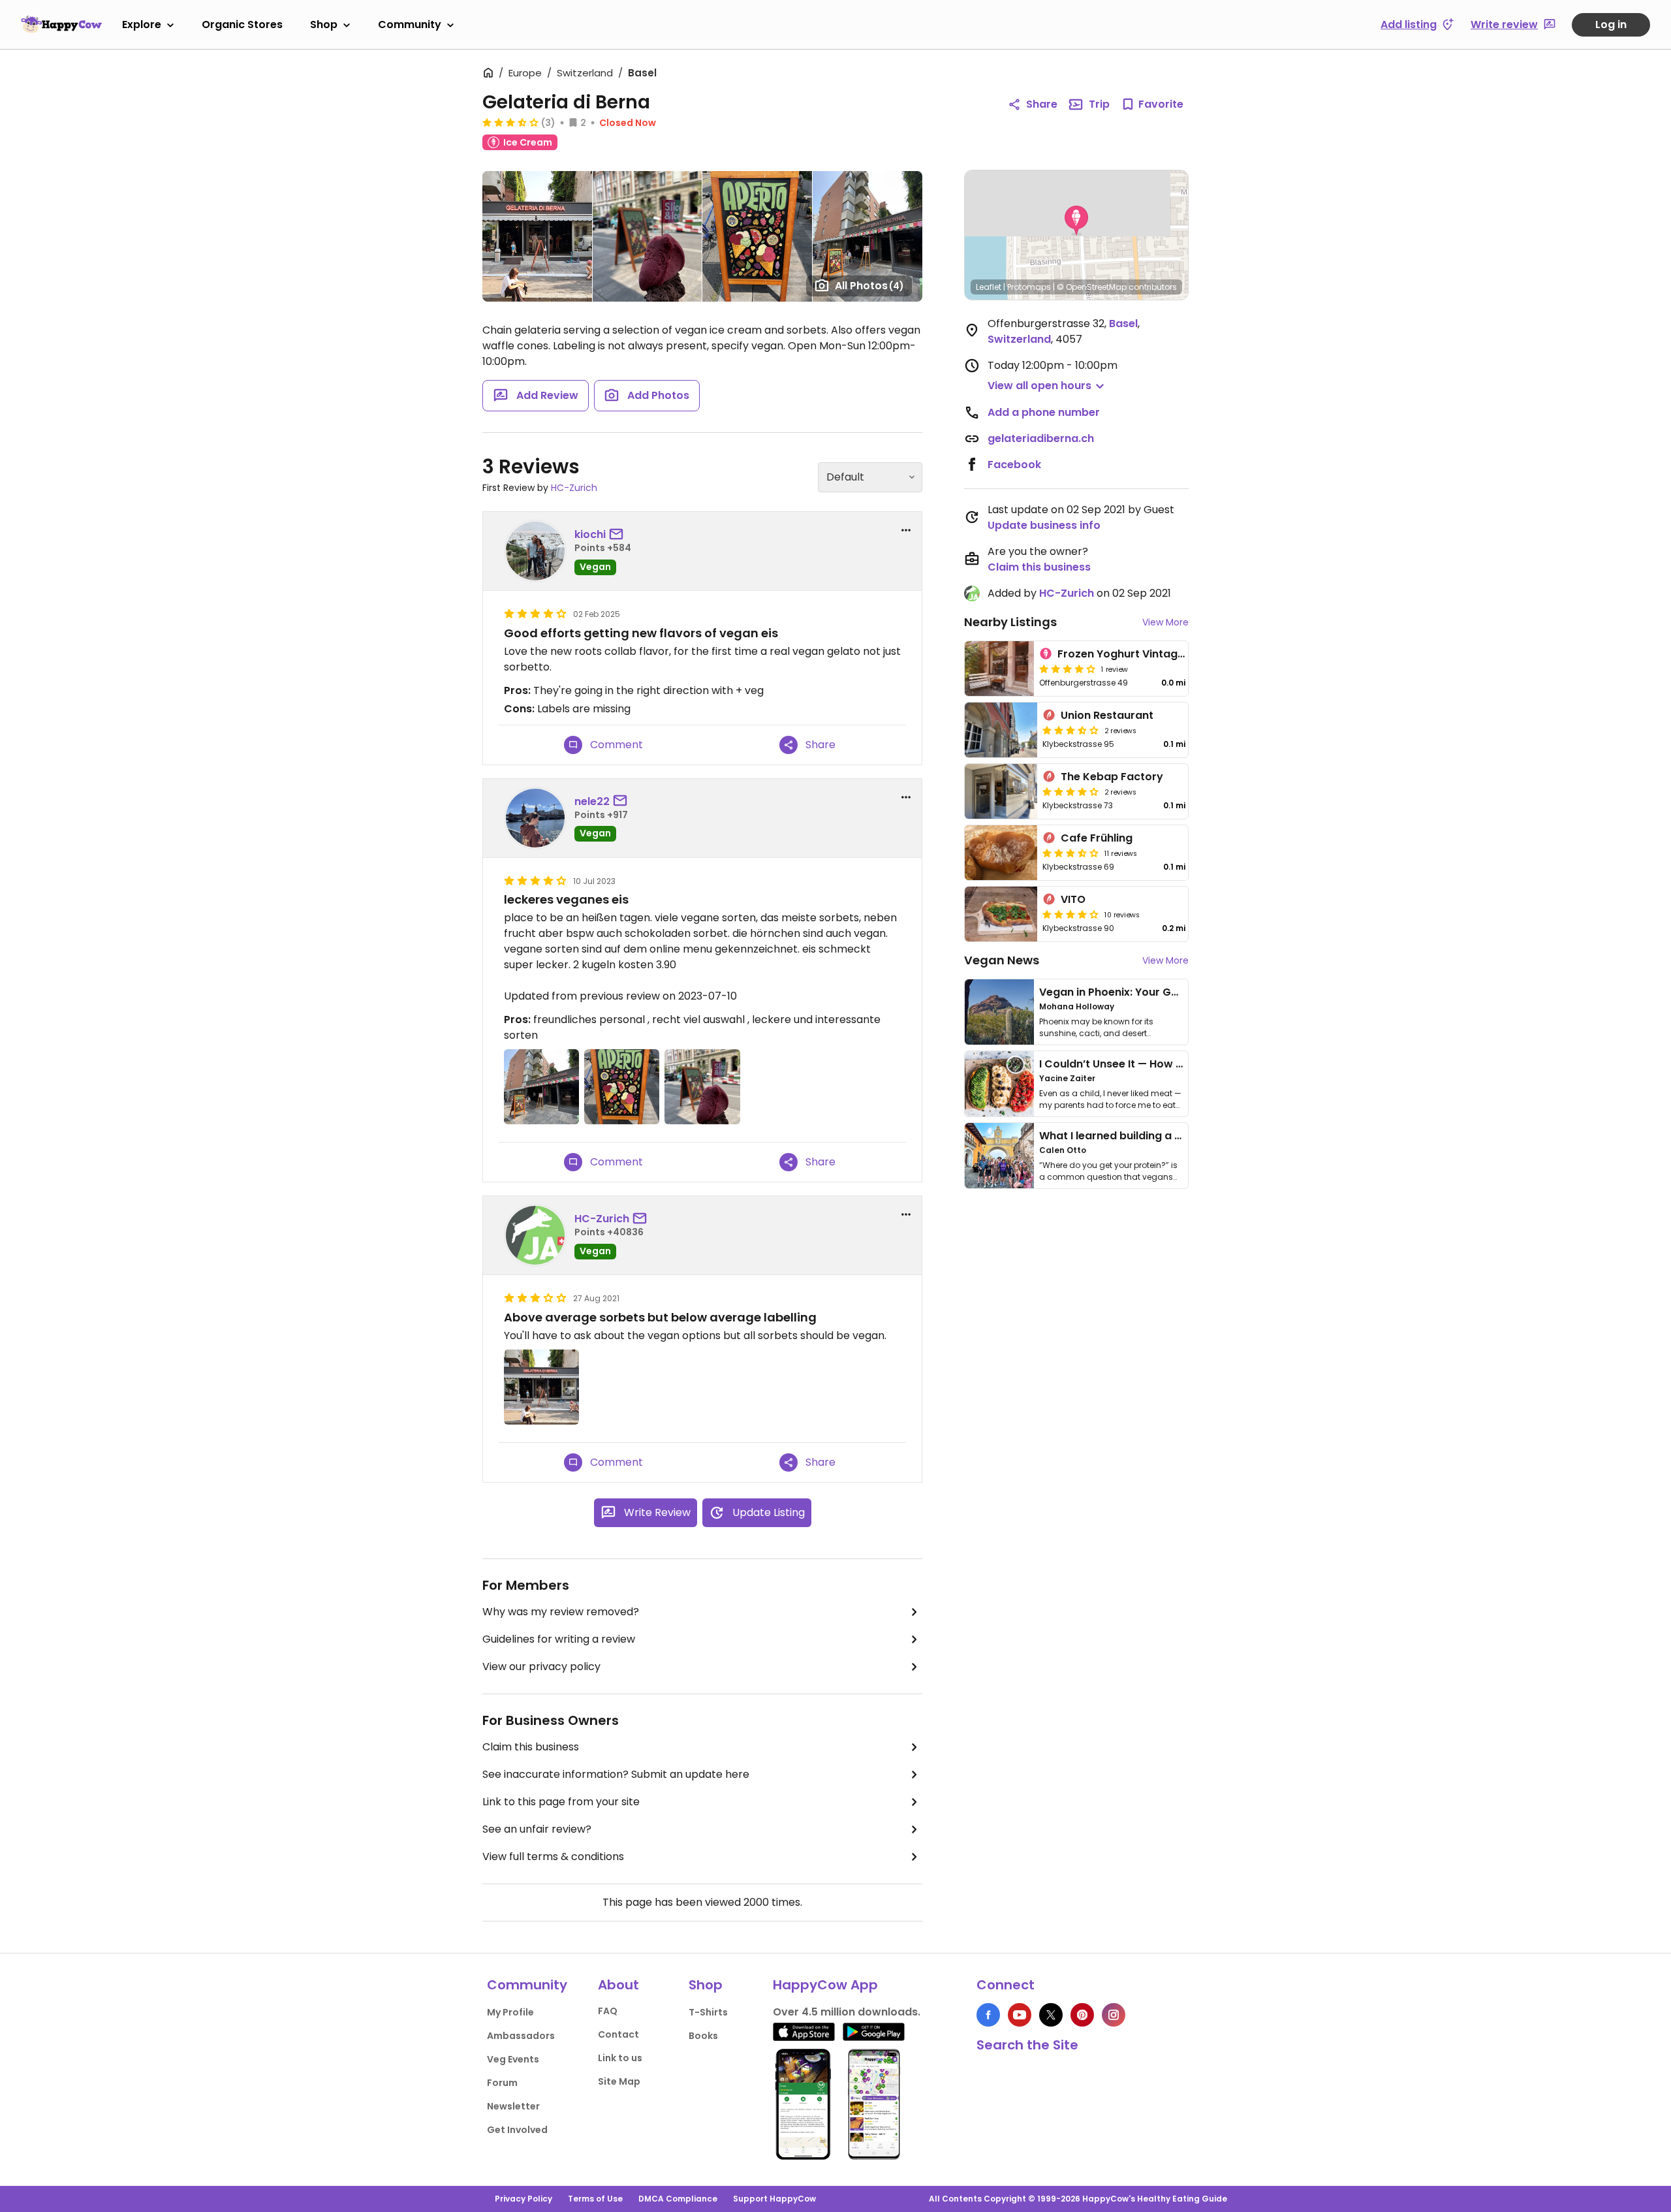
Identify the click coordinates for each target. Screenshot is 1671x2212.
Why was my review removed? (561, 1612)
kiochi (590, 534)
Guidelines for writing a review (559, 1639)
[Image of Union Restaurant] (1001, 730)
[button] (1076, 221)
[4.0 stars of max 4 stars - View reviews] (1070, 791)
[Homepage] (61, 24)
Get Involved (517, 2130)
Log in (1611, 24)
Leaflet (989, 287)
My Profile (510, 2012)
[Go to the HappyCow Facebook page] (988, 2015)
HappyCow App (825, 1985)
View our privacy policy (541, 1667)
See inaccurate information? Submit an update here (616, 1774)
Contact (618, 2034)
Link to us (620, 2058)
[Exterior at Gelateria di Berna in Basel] (537, 236)
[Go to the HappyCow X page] (1051, 2015)
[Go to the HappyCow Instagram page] (1114, 2015)
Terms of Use (595, 2199)
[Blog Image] (999, 1012)
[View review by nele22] (535, 818)
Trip (1099, 104)
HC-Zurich (574, 488)
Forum (502, 2083)
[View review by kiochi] (535, 551)
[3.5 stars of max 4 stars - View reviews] (1070, 730)
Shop (324, 24)
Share (1042, 104)
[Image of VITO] (1001, 914)
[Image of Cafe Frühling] (1001, 853)
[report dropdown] (906, 530)
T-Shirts (708, 2012)
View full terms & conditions (553, 1857)
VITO (1073, 899)
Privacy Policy (523, 2199)
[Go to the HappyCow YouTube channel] (1020, 2015)
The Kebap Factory (1112, 777)
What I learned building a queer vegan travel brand (1176, 1136)
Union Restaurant (1107, 715)
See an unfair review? (537, 1829)
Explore (142, 24)
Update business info (1044, 525)
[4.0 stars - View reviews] (1067, 669)
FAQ (608, 2011)
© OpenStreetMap (1092, 287)
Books (703, 2036)
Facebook (1014, 465)
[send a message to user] (619, 535)
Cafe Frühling (1097, 838)
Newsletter (513, 2106)
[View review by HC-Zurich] (535, 1235)
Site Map (619, 2081)
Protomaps (1029, 287)
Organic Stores (242, 24)
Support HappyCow (774, 2199)
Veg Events (513, 2059)
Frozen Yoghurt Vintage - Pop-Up (1147, 654)
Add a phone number (1044, 412)
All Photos (869, 286)
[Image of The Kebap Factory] (1001, 791)
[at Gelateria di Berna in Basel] (647, 236)
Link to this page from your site (561, 1802)
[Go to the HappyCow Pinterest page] (1082, 2015)
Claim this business (531, 1747)
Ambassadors (521, 2036)
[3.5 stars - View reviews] (510, 122)
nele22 (592, 801)
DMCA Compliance (678, 2199)
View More (1165, 622)
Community (410, 24)
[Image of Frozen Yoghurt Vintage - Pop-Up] (999, 669)
